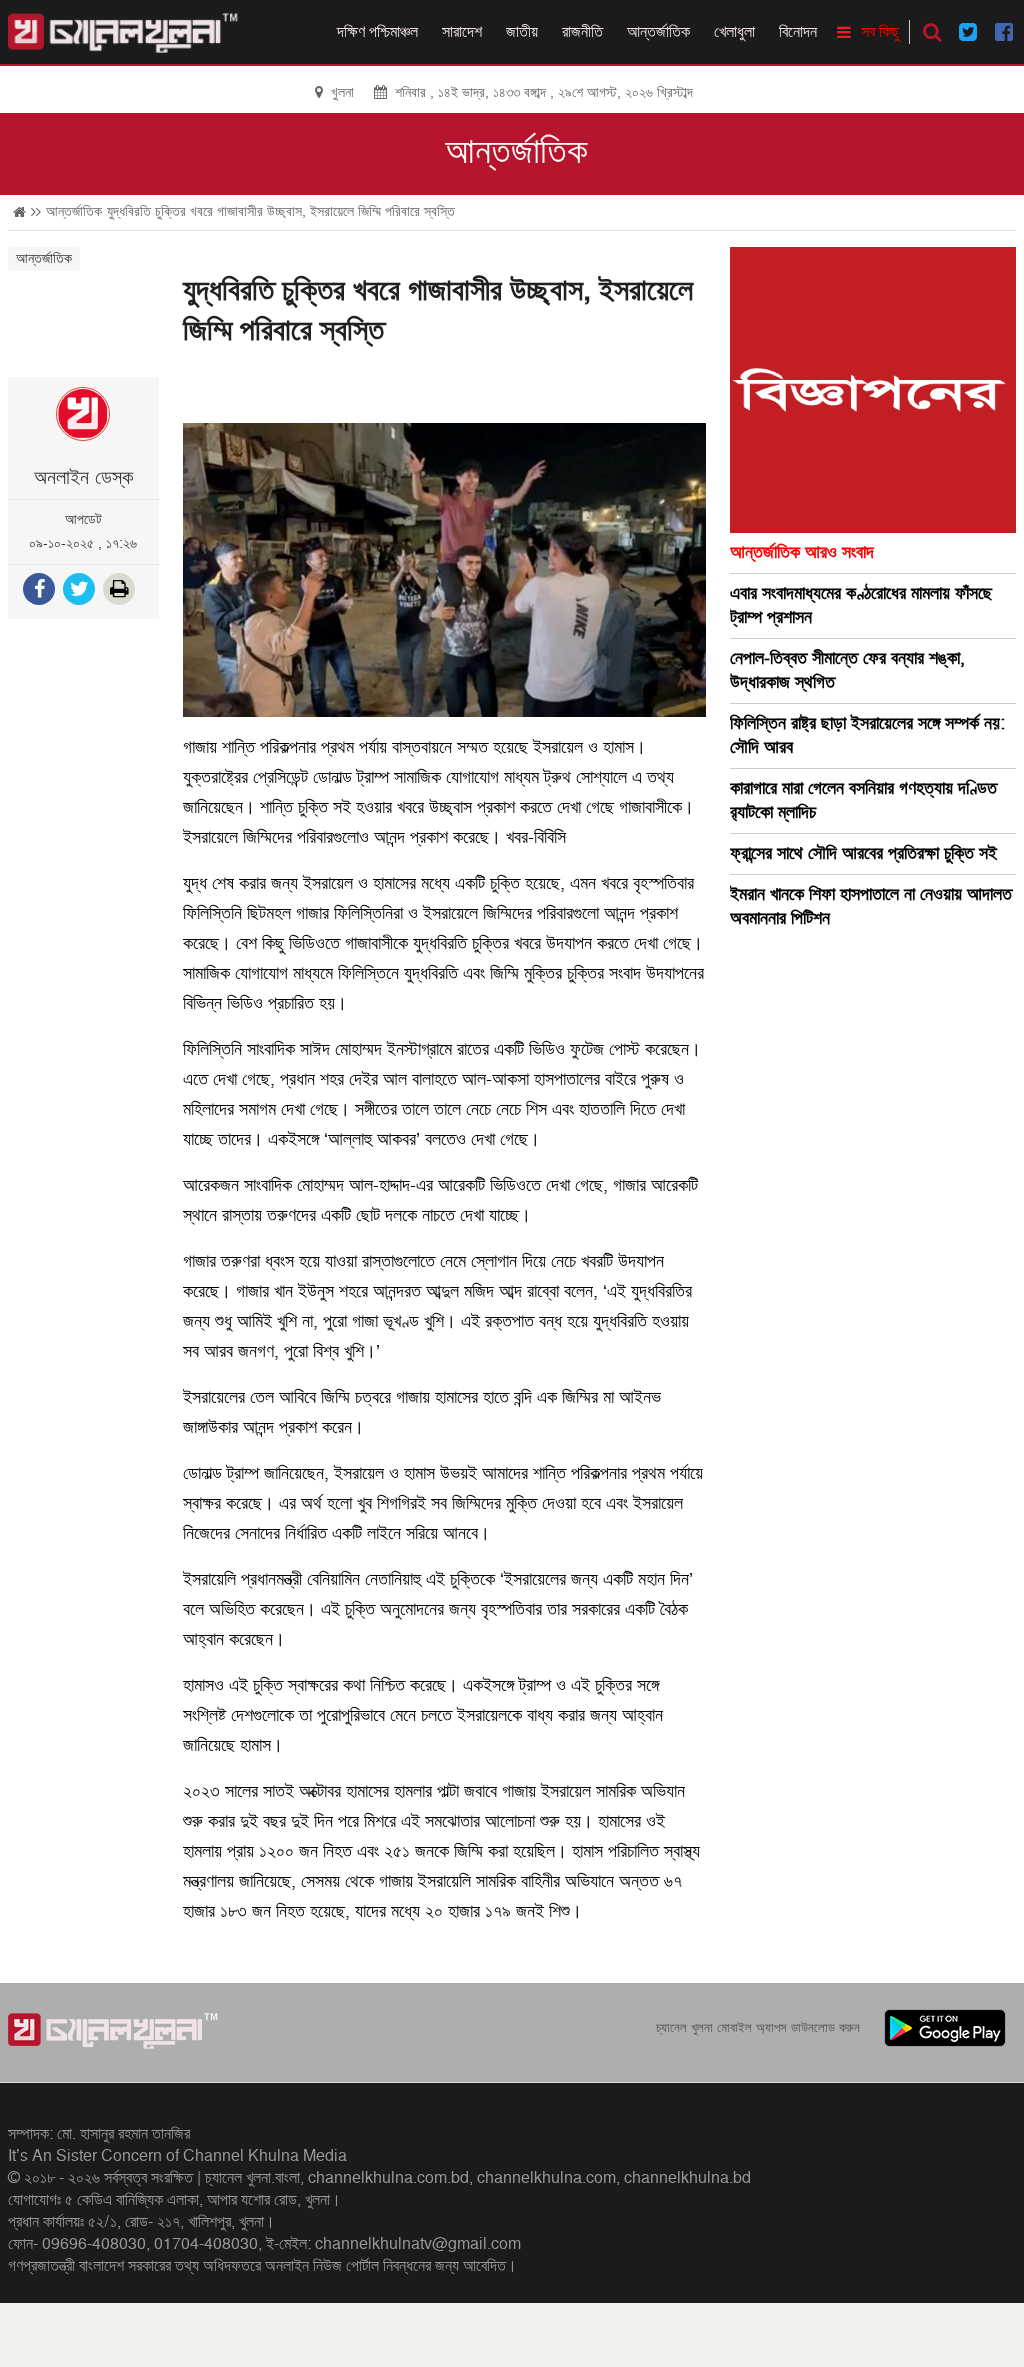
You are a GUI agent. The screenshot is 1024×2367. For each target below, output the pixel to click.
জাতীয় (522, 32)
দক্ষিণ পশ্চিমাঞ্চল (377, 32)
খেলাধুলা (734, 32)
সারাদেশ (462, 32)
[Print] (121, 591)
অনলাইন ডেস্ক (83, 478)
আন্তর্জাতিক (658, 32)
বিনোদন (798, 32)
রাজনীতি (582, 32)
